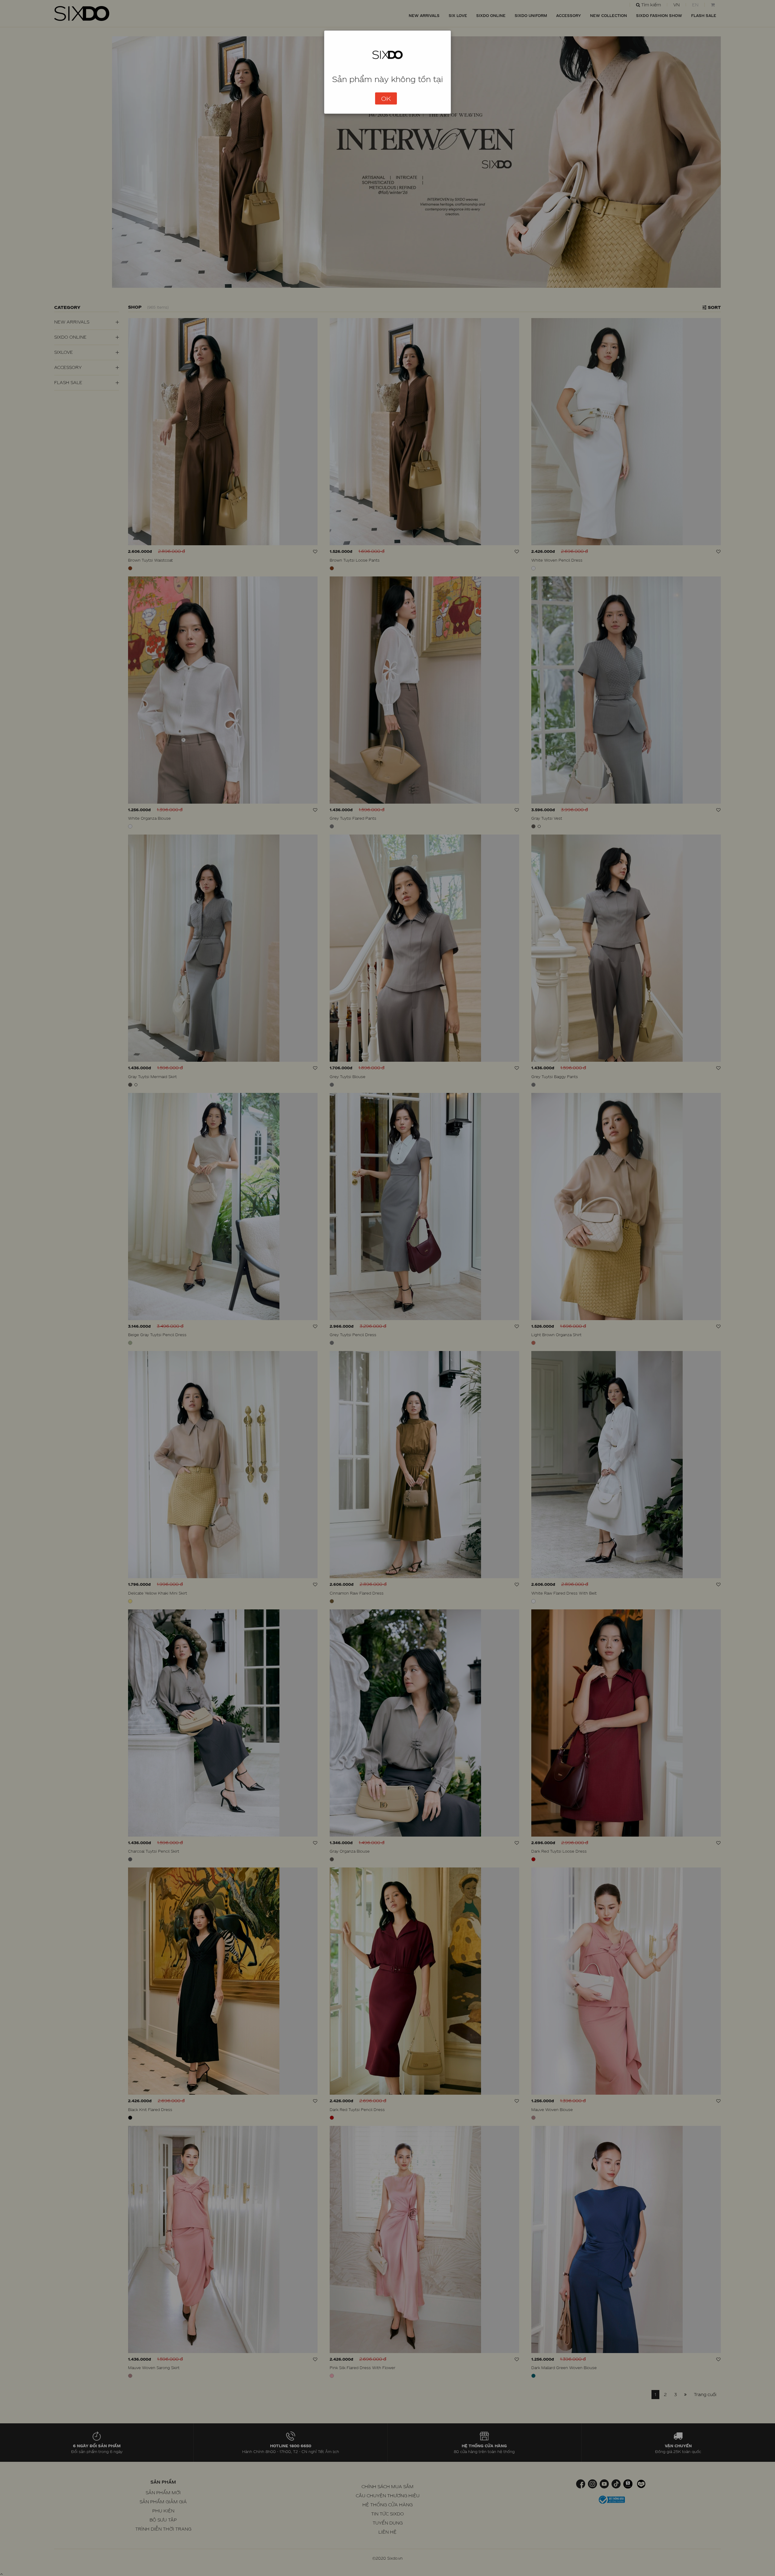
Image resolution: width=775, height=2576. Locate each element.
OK (386, 98)
